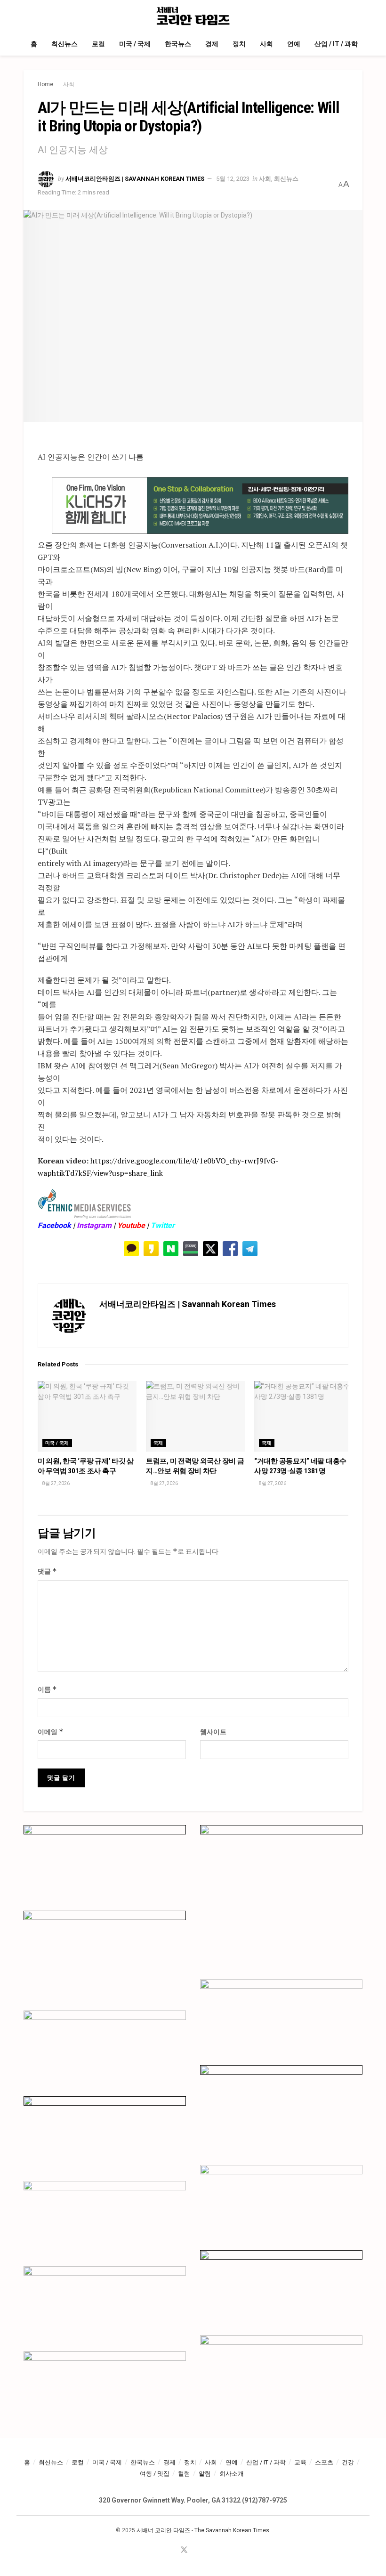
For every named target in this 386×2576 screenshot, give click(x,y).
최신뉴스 (64, 44)
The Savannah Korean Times (232, 2530)
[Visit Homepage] (193, 16)
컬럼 (184, 2474)
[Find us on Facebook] (171, 2550)
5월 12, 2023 (233, 179)
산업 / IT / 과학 (336, 44)
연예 (294, 44)
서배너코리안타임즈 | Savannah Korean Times (135, 179)
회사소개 (232, 2474)
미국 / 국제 (135, 44)
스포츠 (324, 2462)
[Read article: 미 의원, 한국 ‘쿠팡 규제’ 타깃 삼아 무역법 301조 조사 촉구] (87, 1416)
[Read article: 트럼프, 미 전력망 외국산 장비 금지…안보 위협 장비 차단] (195, 1416)
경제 (212, 44)
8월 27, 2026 (56, 1483)
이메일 (51, 1732)
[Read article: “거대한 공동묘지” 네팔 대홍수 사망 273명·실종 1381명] (304, 1416)
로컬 (98, 44)
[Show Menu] (28, 16)
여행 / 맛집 (155, 2474)
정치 (239, 44)
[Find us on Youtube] (197, 2550)
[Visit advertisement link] (200, 506)
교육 (300, 2462)
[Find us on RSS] (209, 2550)
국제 (158, 1443)
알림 (205, 2474)
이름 (47, 1689)
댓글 (47, 1571)
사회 (266, 44)
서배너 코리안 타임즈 (163, 2530)
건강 (348, 2462)
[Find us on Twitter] (184, 2550)
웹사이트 (213, 1732)
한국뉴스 (178, 44)
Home (45, 84)
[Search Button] (358, 16)
